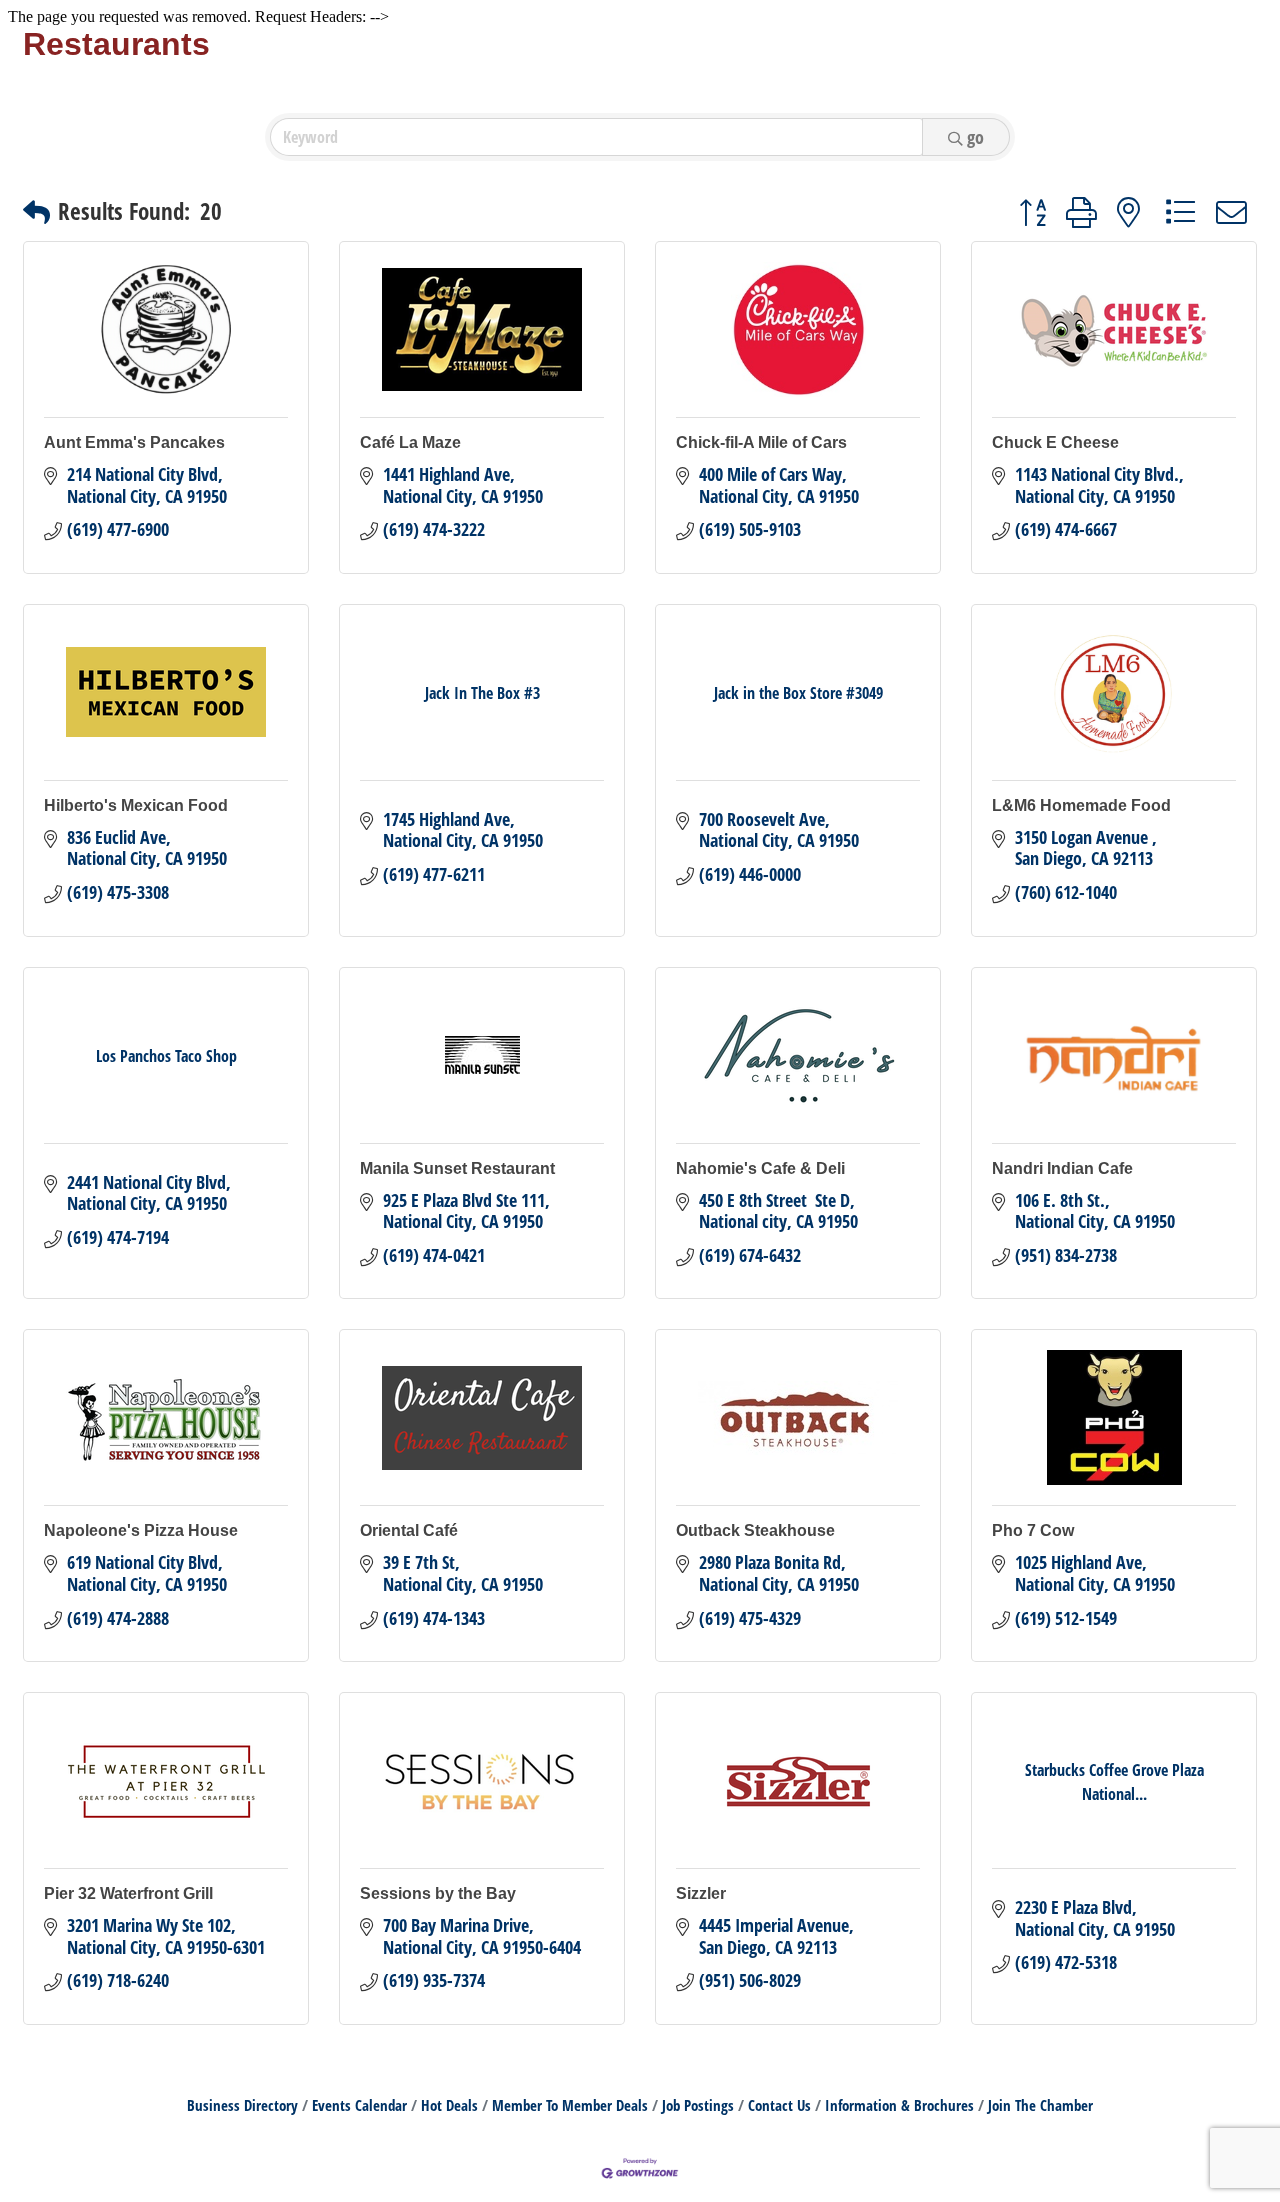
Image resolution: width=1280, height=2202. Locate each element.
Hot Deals (449, 2105)
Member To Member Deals (570, 2105)
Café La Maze (410, 442)
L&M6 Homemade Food (1081, 805)
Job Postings (698, 2105)
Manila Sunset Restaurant (457, 1168)
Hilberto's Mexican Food (136, 805)
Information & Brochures (899, 2105)
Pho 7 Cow (1033, 1530)
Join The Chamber (1040, 2105)
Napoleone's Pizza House (141, 1530)
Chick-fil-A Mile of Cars (761, 442)
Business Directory (242, 2105)
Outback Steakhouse (755, 1530)
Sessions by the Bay (438, 1893)
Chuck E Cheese (1055, 442)
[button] (36, 212)
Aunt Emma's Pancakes (134, 442)
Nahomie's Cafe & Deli (760, 1168)
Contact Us (779, 2105)
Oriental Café (409, 1530)
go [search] (975, 137)
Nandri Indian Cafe (1062, 1168)
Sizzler (701, 1893)
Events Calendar (359, 2105)
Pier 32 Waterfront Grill (128, 1893)
